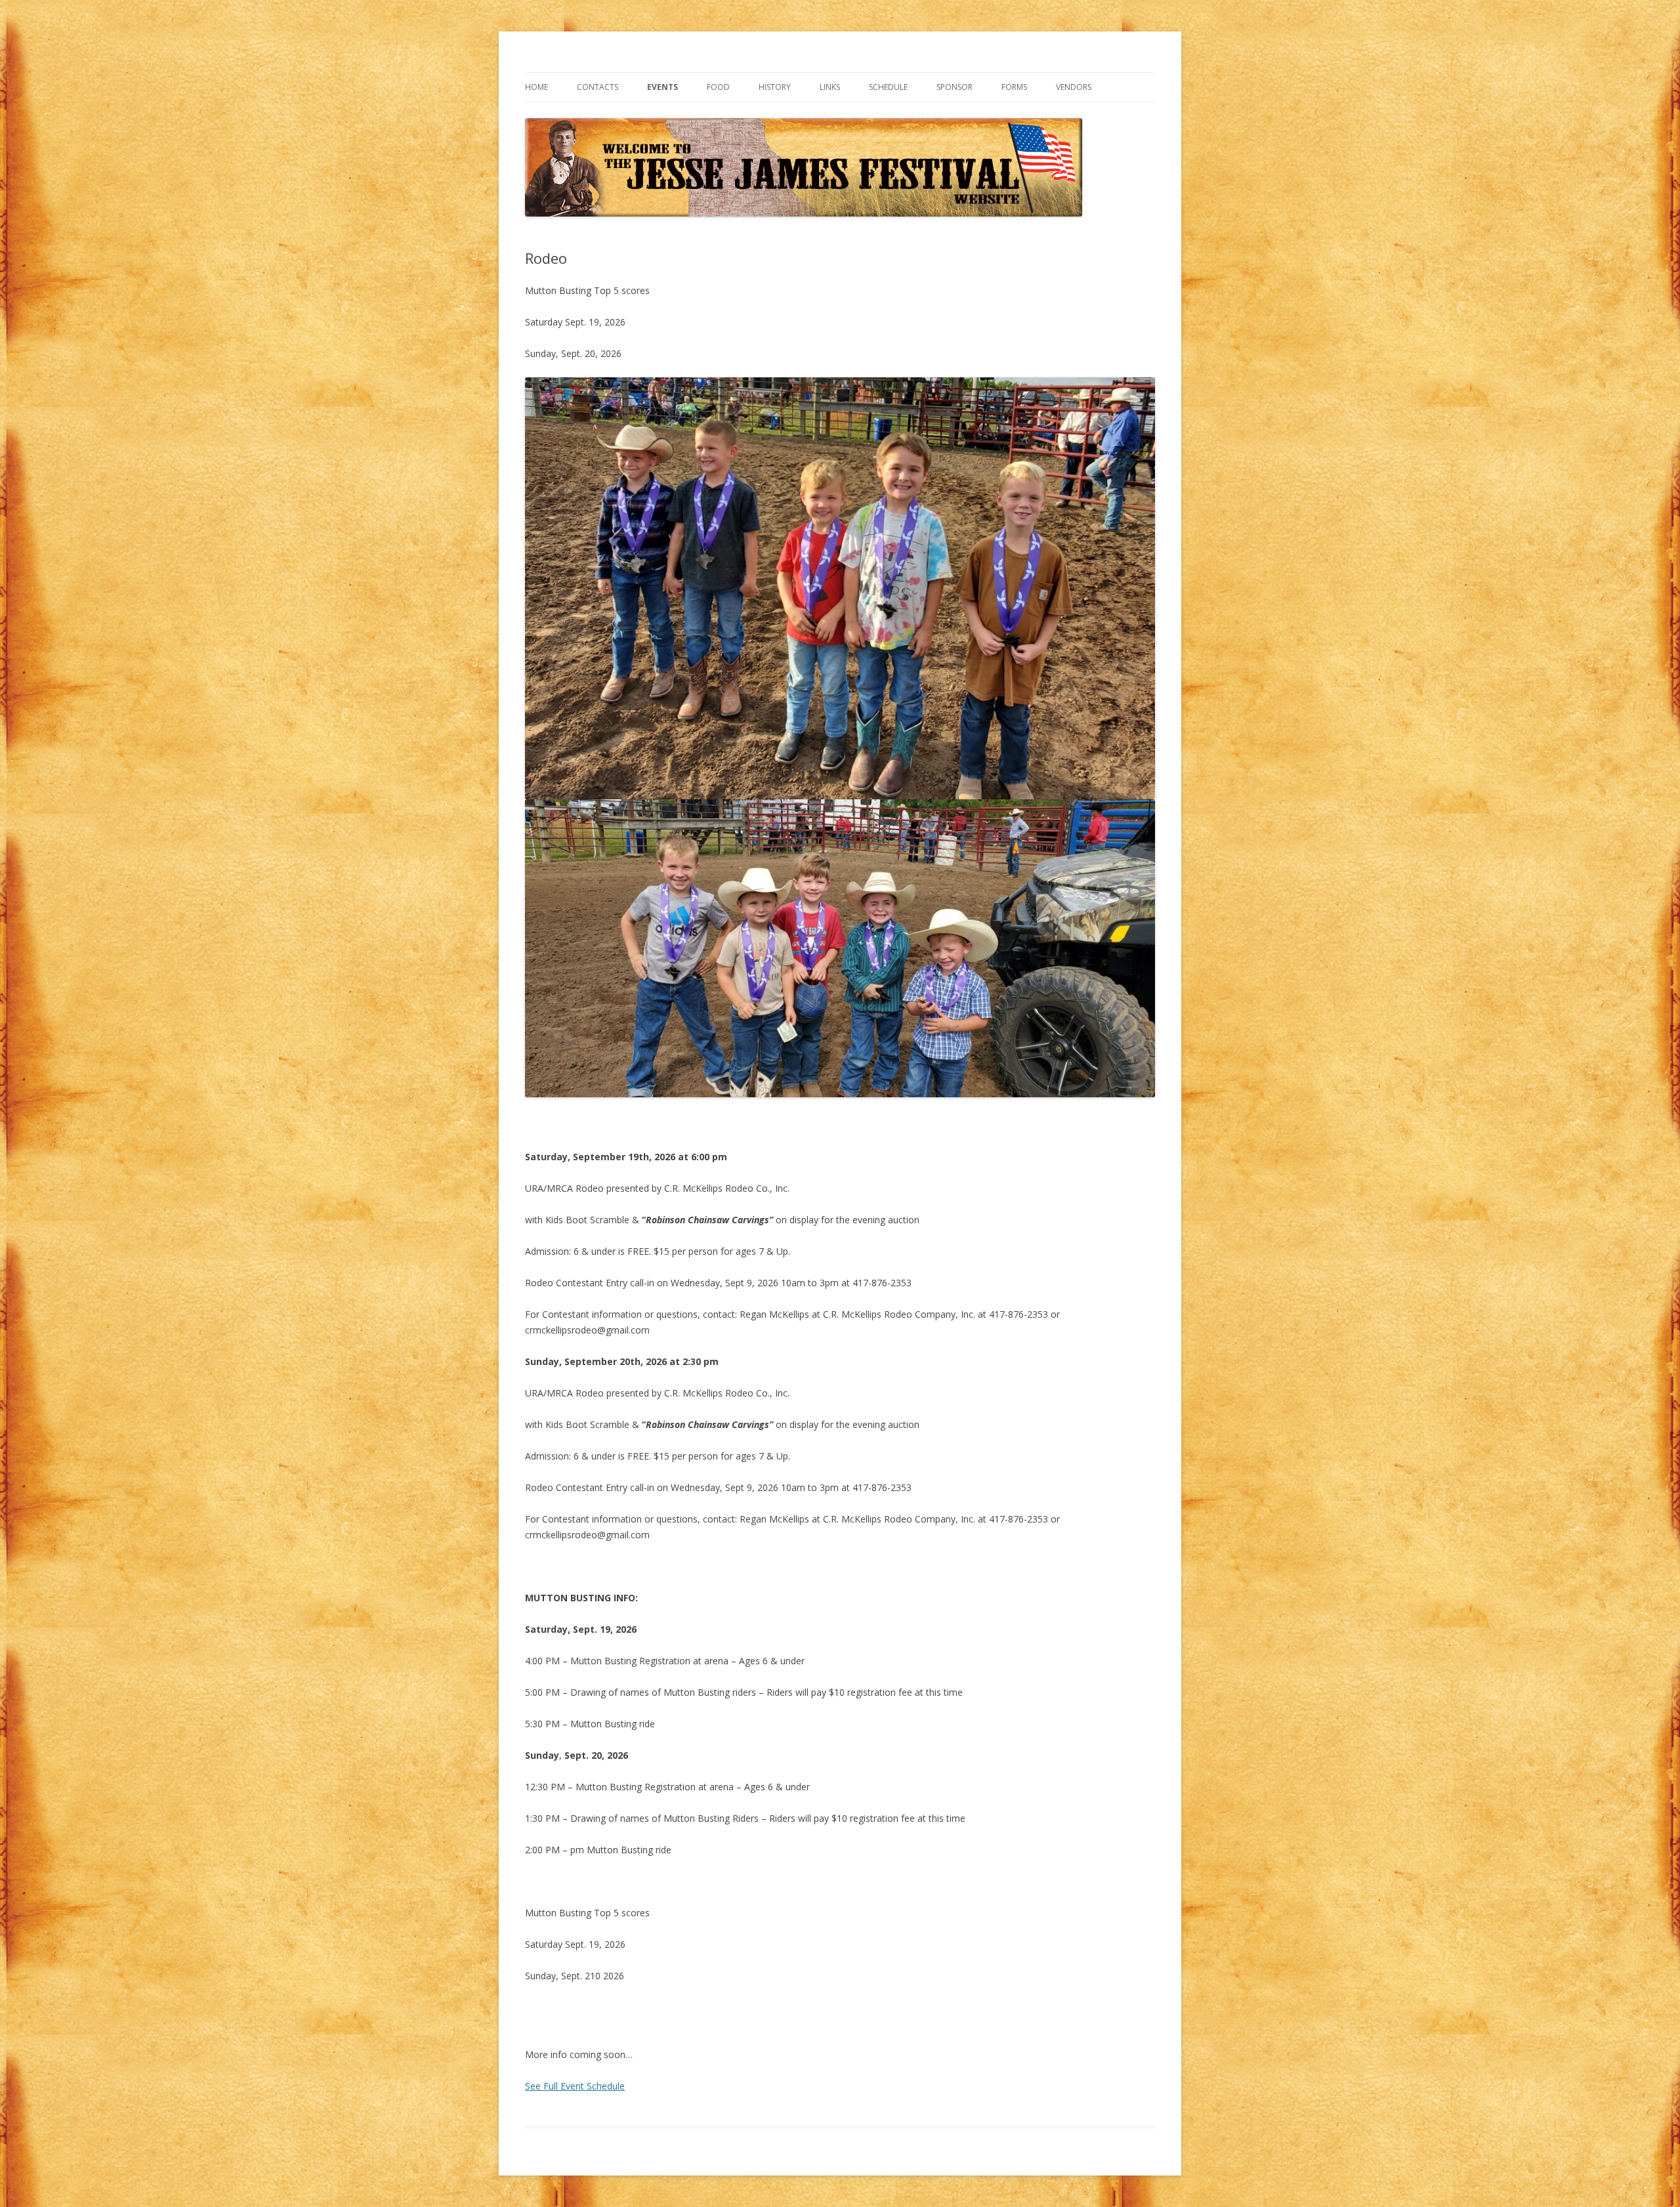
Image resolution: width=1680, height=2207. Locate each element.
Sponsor (955, 87)
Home (536, 87)
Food (718, 87)
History (775, 87)
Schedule (888, 87)
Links (830, 87)
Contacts (598, 87)
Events (662, 87)
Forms (1014, 87)
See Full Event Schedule (575, 2086)
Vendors (1074, 87)
